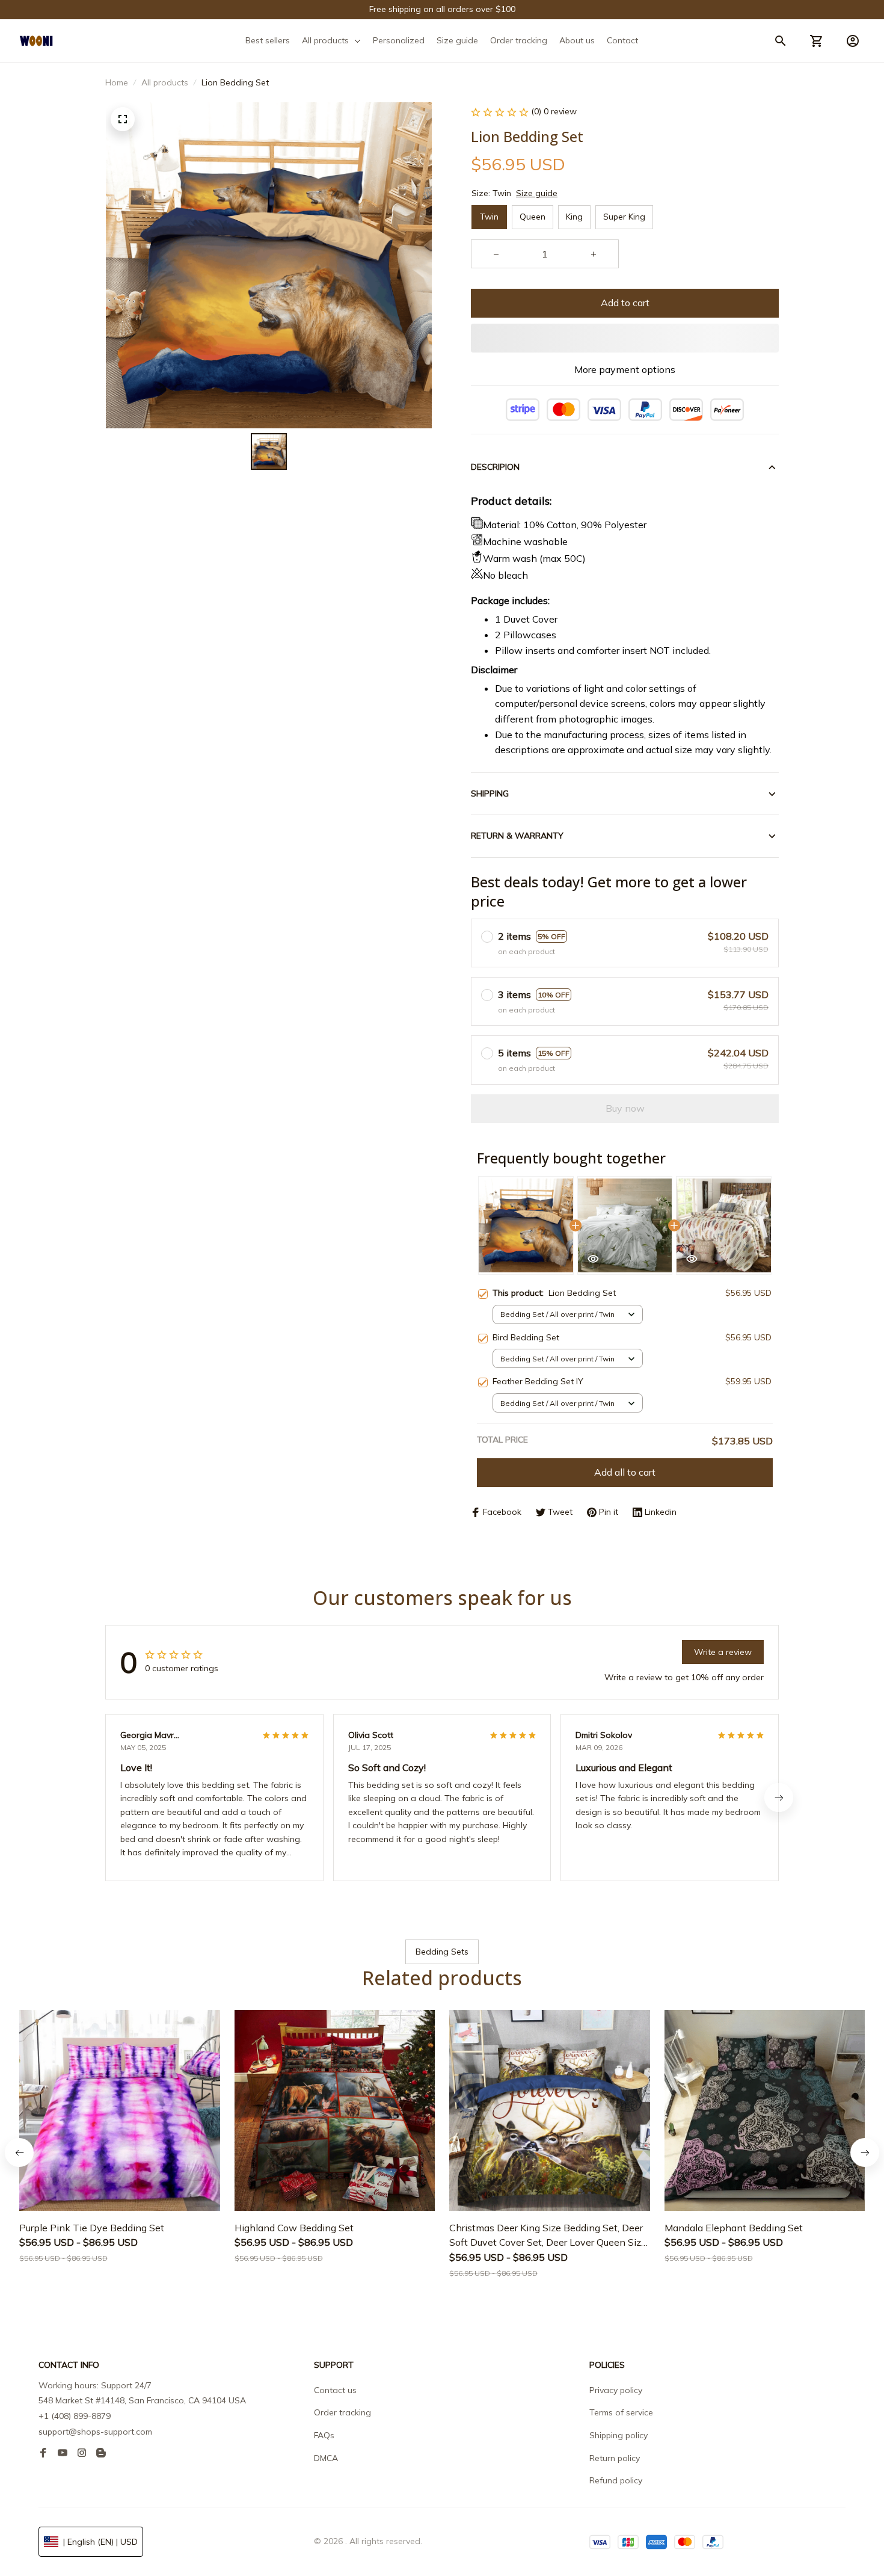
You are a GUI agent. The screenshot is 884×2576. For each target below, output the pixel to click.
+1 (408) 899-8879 (75, 2416)
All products (165, 82)
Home (117, 82)
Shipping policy (618, 2435)
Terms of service (621, 2412)
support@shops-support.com (95, 2432)
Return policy (615, 2458)
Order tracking (342, 2412)
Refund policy (616, 2480)
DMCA (326, 2458)
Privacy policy (616, 2390)
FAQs (324, 2435)
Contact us (335, 2390)
